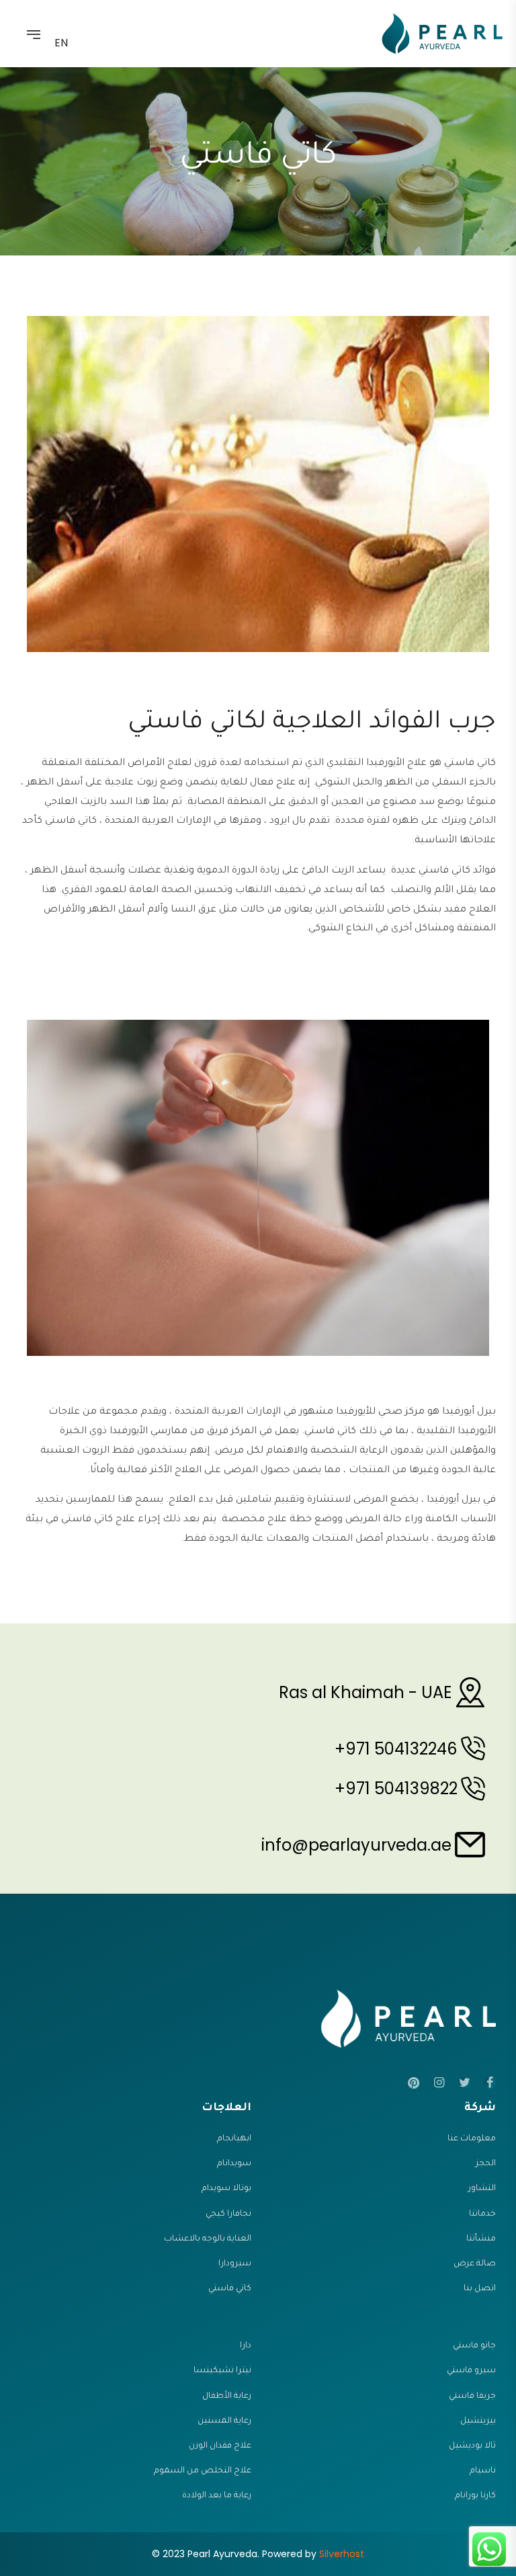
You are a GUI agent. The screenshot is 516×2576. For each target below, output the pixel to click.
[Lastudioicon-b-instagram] (439, 2083)
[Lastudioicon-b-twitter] (464, 2083)
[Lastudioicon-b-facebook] (490, 2083)
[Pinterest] (413, 2083)
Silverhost (342, 2554)
